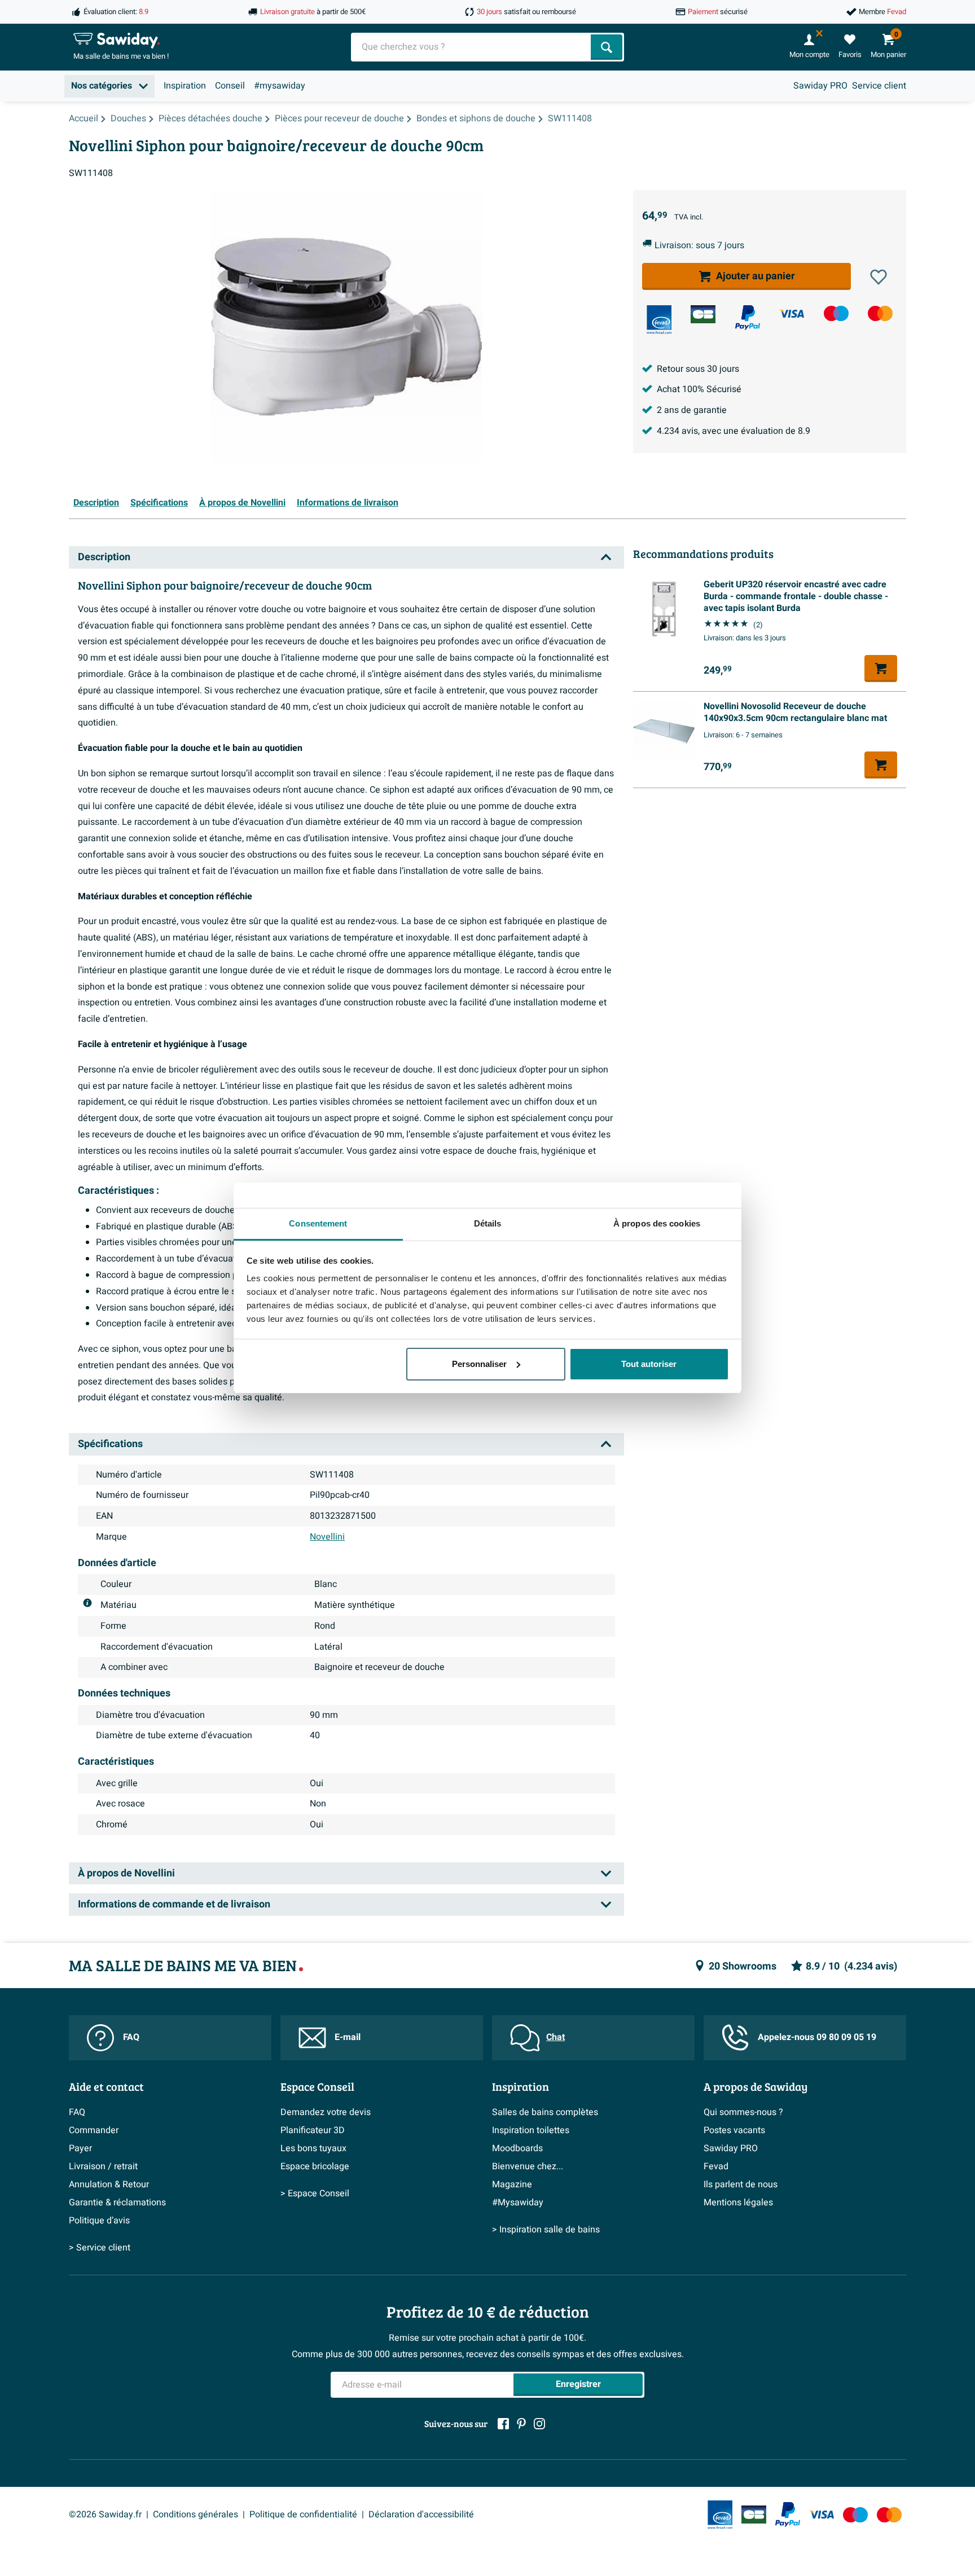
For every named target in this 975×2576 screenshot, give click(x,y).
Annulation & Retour (109, 2184)
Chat (555, 2037)
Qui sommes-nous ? (743, 2112)
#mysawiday (280, 86)
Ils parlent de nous (741, 2184)
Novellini (327, 1537)
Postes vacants (734, 2130)
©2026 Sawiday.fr (105, 2515)
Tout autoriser (649, 1364)
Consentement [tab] (318, 1223)
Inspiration (185, 86)
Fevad (716, 2166)
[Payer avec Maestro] (836, 313)
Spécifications (159, 503)
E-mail (348, 2037)
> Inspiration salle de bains (546, 2230)
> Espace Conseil (315, 2193)
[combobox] (472, 47)
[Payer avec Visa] (792, 313)
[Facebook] (503, 2424)
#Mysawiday (518, 2203)
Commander (94, 2130)
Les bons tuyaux (313, 2148)
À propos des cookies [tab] (657, 1223)
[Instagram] (539, 2424)
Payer (80, 2148)
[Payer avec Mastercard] (880, 313)
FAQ (131, 2037)
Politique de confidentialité (303, 2515)
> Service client (100, 2248)
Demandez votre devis (326, 2112)
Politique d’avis (99, 2221)
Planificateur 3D (313, 2130)
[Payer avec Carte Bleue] (703, 314)
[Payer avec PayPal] (748, 318)
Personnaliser (479, 1364)
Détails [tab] (488, 1223)
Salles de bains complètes (545, 2112)
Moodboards (517, 2148)
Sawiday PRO (820, 86)
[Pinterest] (521, 2424)
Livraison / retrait (103, 2166)
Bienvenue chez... (528, 2166)
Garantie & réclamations (117, 2203)
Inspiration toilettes (531, 2130)
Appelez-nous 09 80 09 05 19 (817, 2037)
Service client (879, 86)
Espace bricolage (315, 2166)
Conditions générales (196, 2515)
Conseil (230, 86)
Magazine (512, 2184)
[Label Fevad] (659, 320)
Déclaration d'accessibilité (421, 2515)
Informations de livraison (348, 503)
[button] (879, 277)
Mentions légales (738, 2203)
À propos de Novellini (242, 503)
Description (96, 503)
